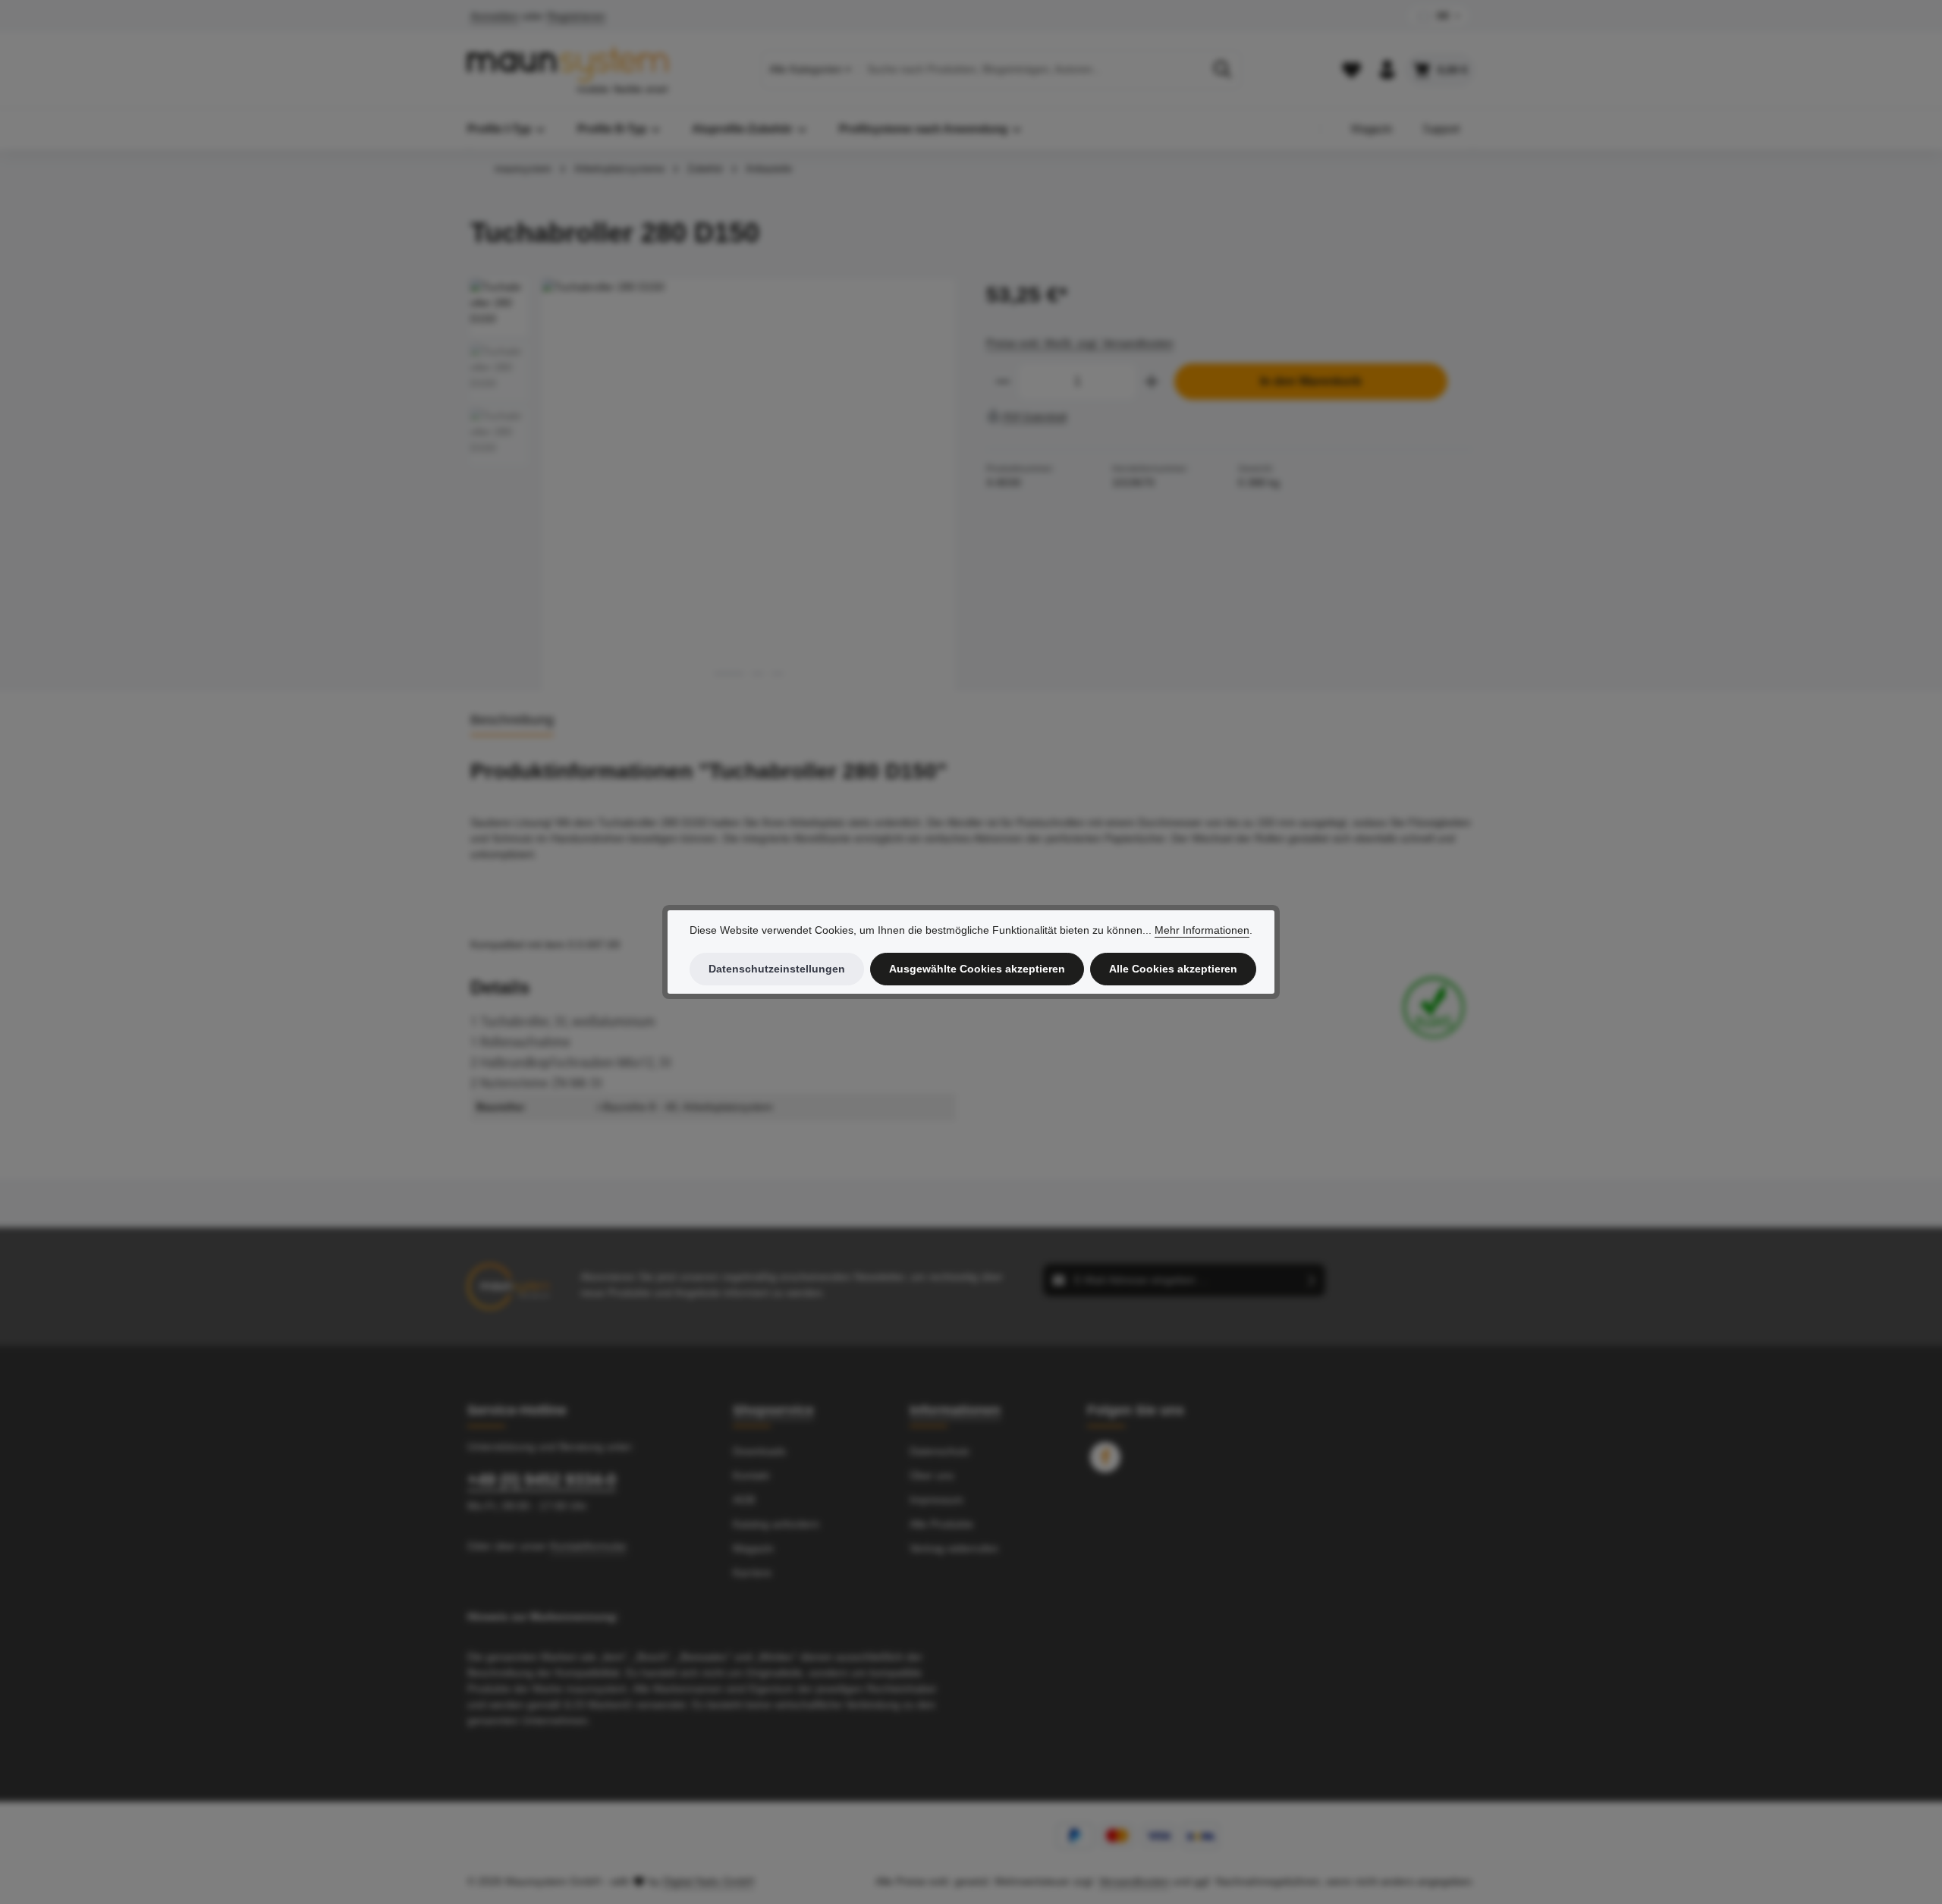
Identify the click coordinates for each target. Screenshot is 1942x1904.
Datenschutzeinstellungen (777, 969)
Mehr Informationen (1202, 930)
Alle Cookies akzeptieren (1173, 969)
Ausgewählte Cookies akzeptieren (977, 969)
